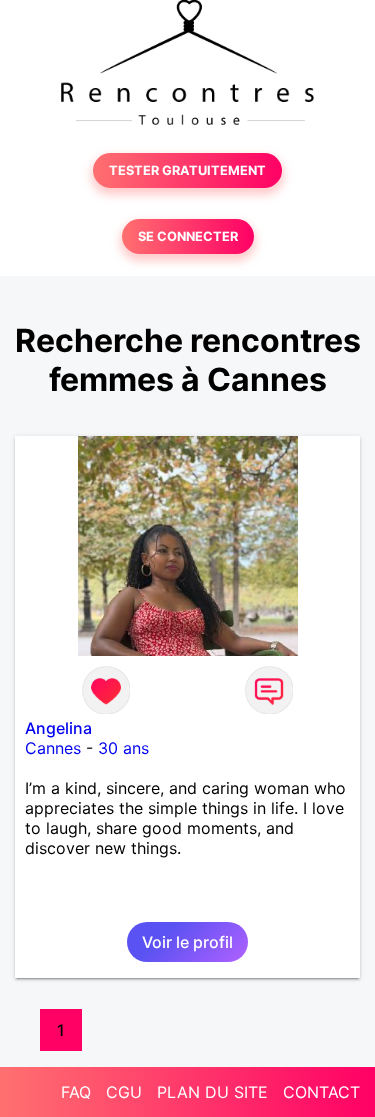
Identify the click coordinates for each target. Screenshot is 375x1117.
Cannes (53, 748)
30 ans (123, 748)
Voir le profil (187, 942)
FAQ (76, 1092)
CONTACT (321, 1092)
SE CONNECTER (188, 236)
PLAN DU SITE (212, 1092)
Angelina (58, 728)
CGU (124, 1092)
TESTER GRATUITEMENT (187, 170)
